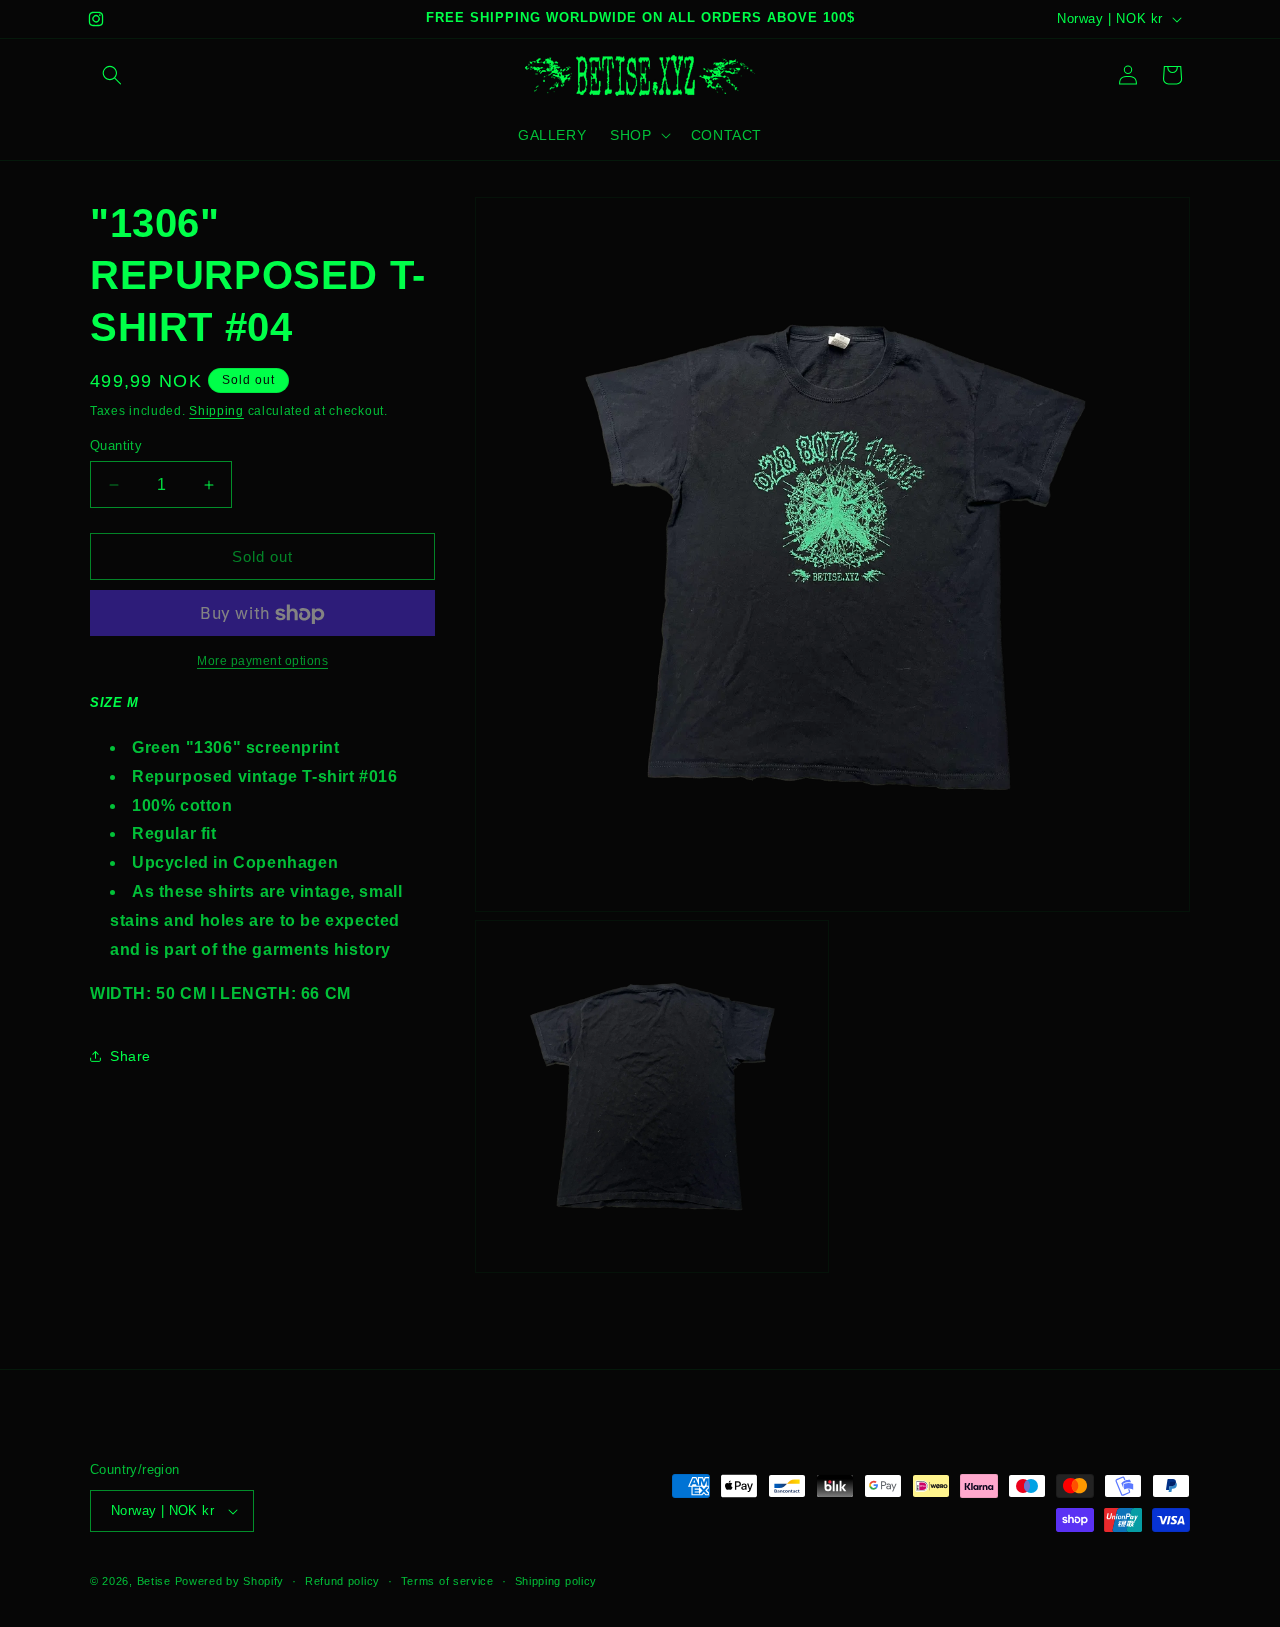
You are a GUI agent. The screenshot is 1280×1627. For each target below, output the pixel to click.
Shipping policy (556, 1581)
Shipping (216, 411)
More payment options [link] (262, 662)
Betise (154, 1581)
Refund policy (342, 1581)
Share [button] (130, 1056)
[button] (112, 75)
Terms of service (447, 1581)
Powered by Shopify (230, 1581)
